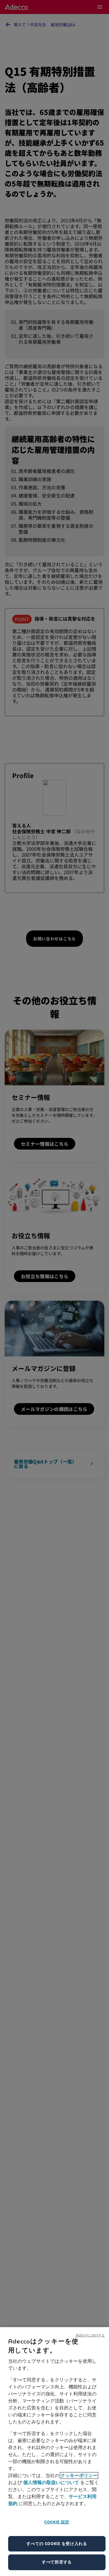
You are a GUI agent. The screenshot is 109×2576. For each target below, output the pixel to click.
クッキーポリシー (79, 2475)
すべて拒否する (57, 2562)
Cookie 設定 (57, 2522)
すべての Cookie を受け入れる (57, 2544)
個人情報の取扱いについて (51, 2482)
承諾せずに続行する (90, 2335)
